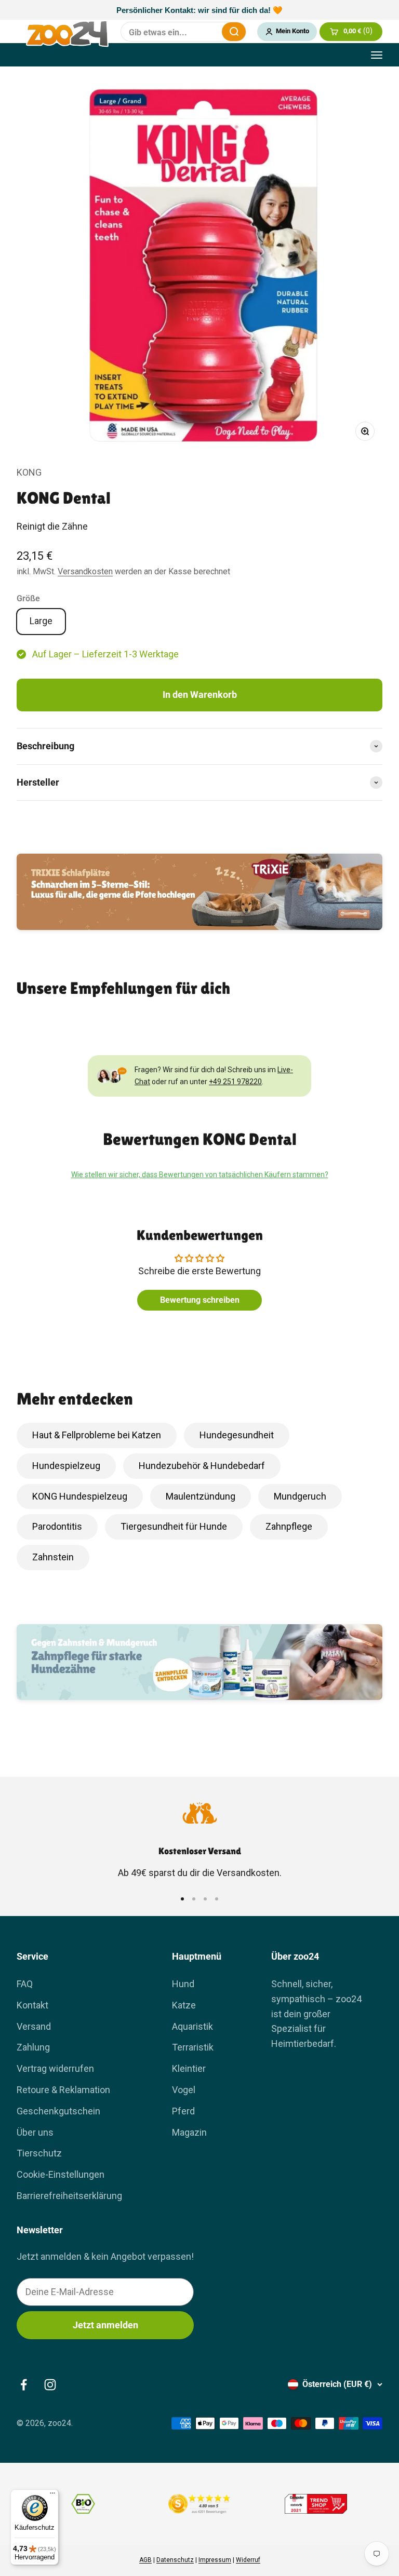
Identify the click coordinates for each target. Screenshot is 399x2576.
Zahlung (33, 2047)
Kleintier (189, 2068)
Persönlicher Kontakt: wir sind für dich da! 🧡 (199, 10)
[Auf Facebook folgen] (24, 2385)
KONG (29, 472)
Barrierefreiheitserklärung (69, 2196)
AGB (145, 2560)
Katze (184, 2005)
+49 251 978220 (235, 1082)
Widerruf (248, 2560)
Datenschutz (175, 2560)
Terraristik (193, 2047)
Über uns (35, 2132)
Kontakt (32, 2005)
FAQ (25, 1984)
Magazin (189, 2132)
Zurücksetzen (207, 32)
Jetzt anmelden (105, 2325)
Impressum (215, 2560)
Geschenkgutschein (58, 2111)
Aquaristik (192, 2026)
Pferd (183, 2111)
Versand (34, 2026)
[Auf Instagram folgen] (50, 2385)
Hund (183, 1984)
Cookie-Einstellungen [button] (61, 2174)
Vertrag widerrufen (55, 2068)
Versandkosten (85, 571)
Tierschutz (39, 2153)
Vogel (184, 2090)
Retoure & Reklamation (63, 2090)
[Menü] (52, 2496)
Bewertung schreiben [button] (200, 1300)
